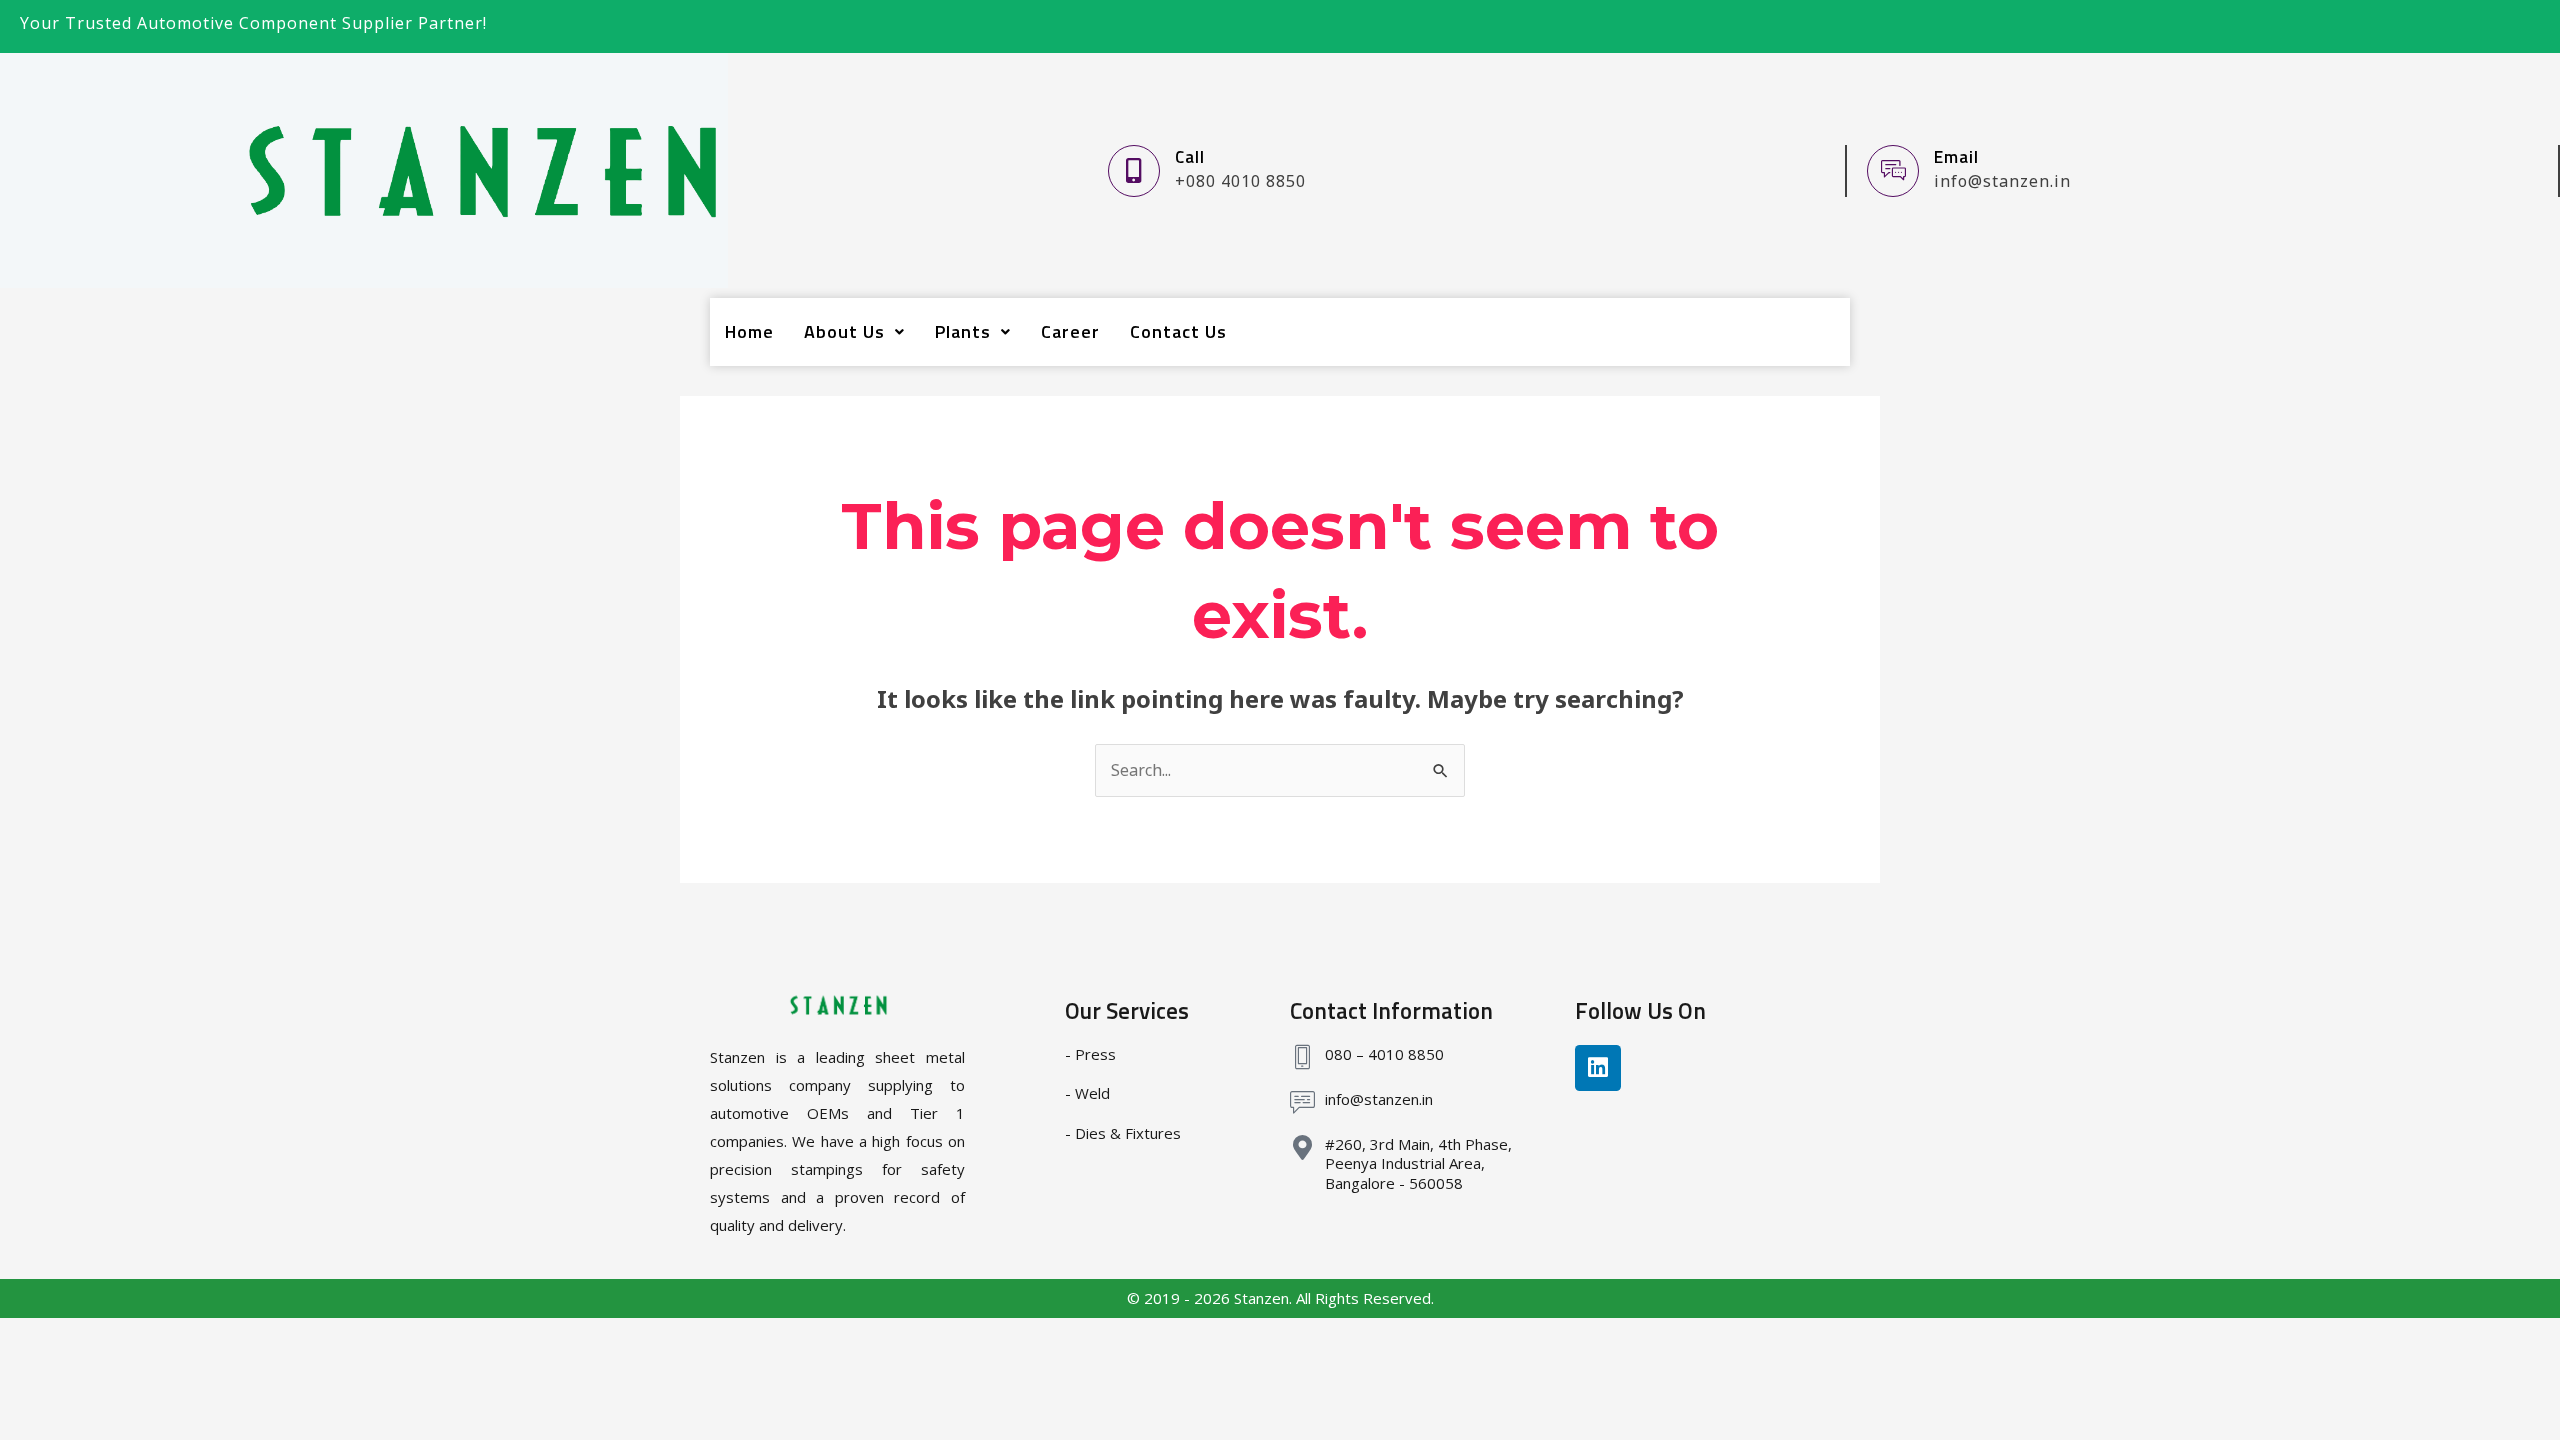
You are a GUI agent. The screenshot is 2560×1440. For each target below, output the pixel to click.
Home (749, 331)
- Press (1090, 1054)
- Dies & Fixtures (1123, 1133)
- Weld (1087, 1093)
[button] (854, 332)
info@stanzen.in (1379, 1099)
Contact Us (1178, 331)
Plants (963, 331)
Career (1070, 331)
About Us (844, 331)
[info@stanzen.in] (1302, 1102)
